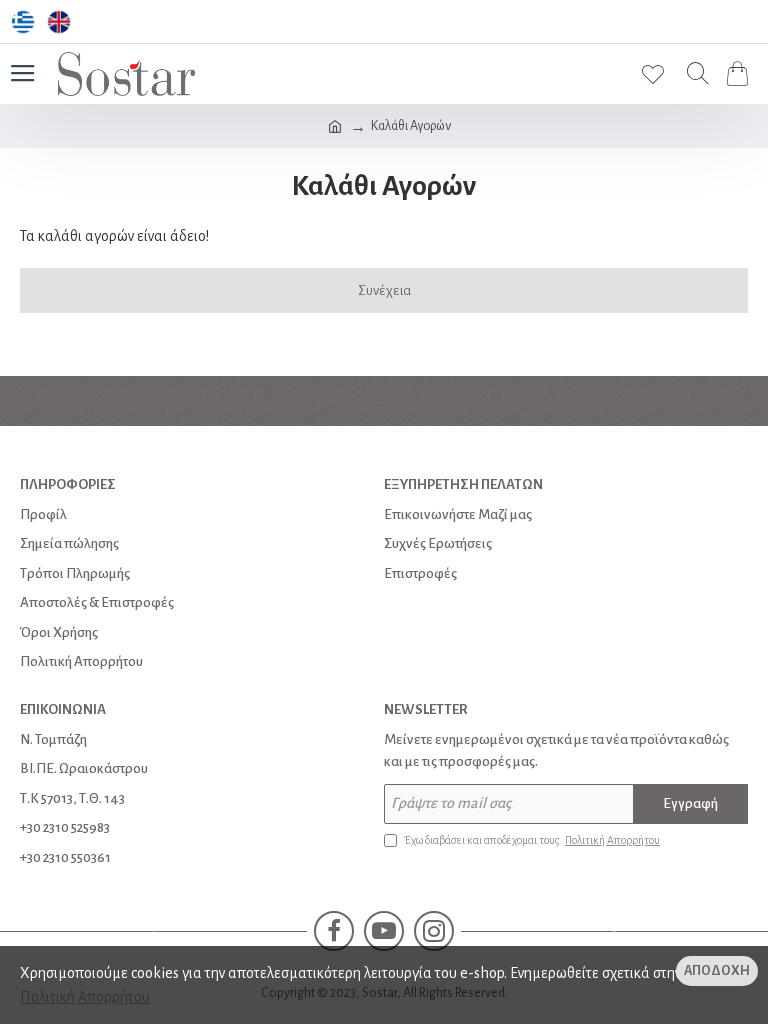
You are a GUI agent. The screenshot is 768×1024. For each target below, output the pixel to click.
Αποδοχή (717, 971)
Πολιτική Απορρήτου (85, 997)
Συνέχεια (384, 290)
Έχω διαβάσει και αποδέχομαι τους (532, 840)
